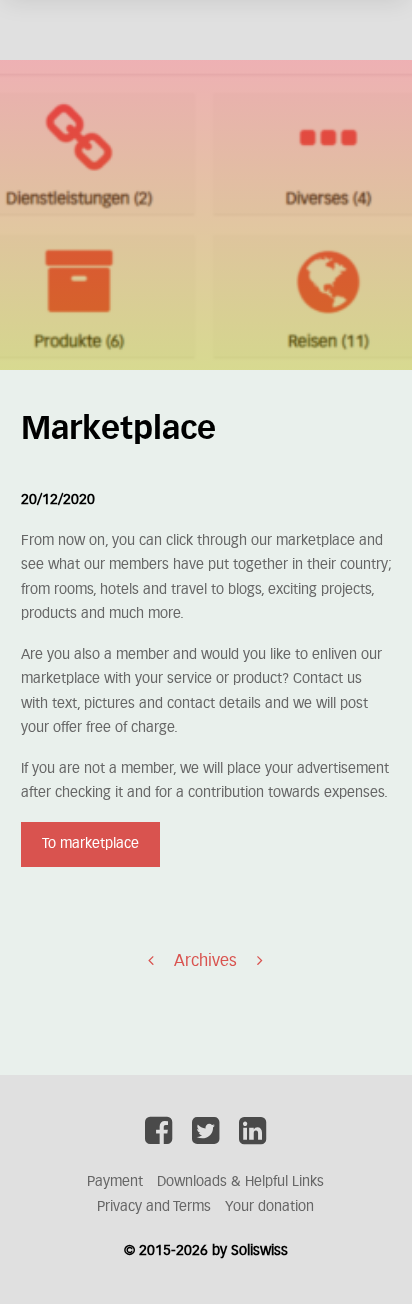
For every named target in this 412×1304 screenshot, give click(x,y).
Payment (115, 1182)
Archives (205, 961)
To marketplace (90, 844)
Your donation (269, 1207)
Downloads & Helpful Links (240, 1182)
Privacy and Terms (154, 1207)
